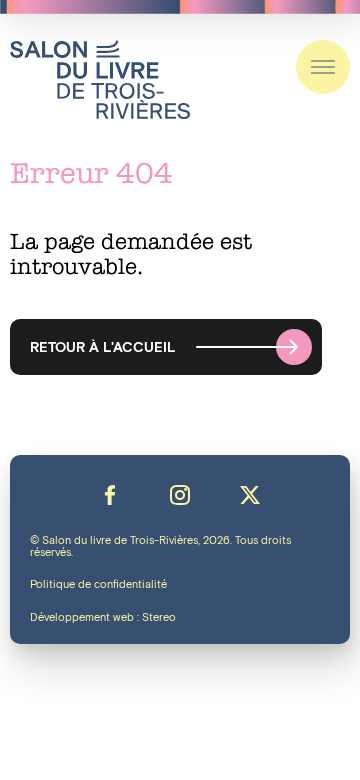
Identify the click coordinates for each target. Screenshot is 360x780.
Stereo (159, 618)
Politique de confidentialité (98, 585)
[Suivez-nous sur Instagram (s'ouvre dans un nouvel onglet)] (180, 495)
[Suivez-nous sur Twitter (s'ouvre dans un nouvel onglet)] (250, 495)
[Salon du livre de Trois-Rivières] (100, 79)
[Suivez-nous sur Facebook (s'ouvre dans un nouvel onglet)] (110, 495)
